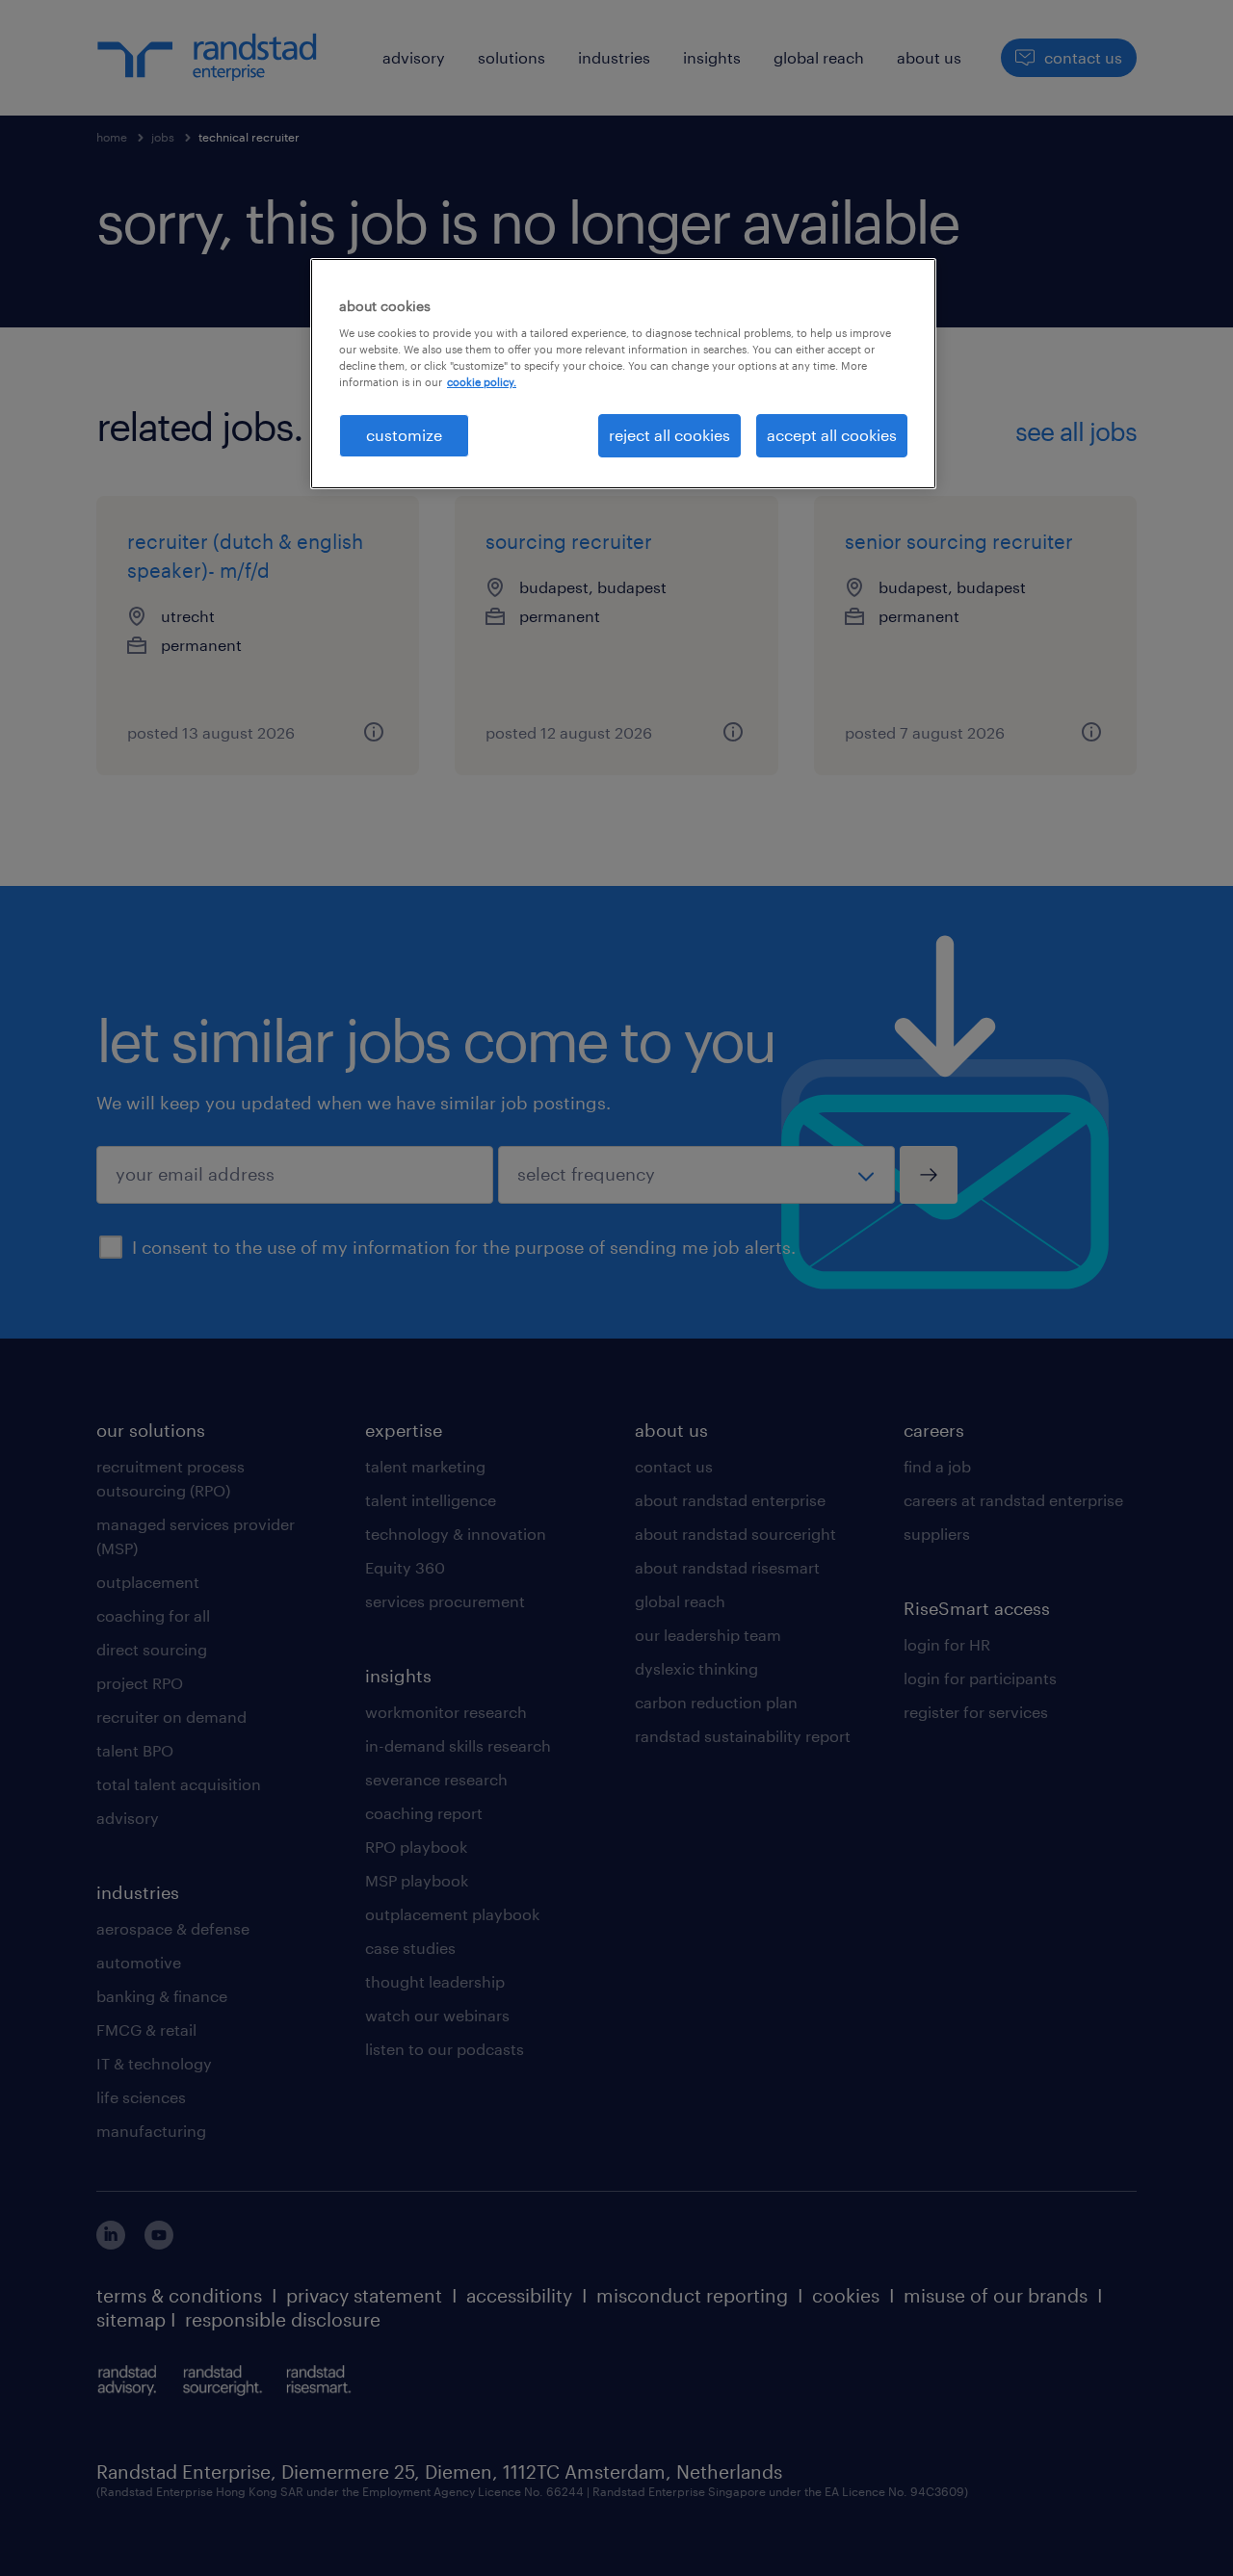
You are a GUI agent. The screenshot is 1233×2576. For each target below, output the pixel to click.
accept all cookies (832, 435)
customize (404, 435)
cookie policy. (482, 382)
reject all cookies (669, 435)
